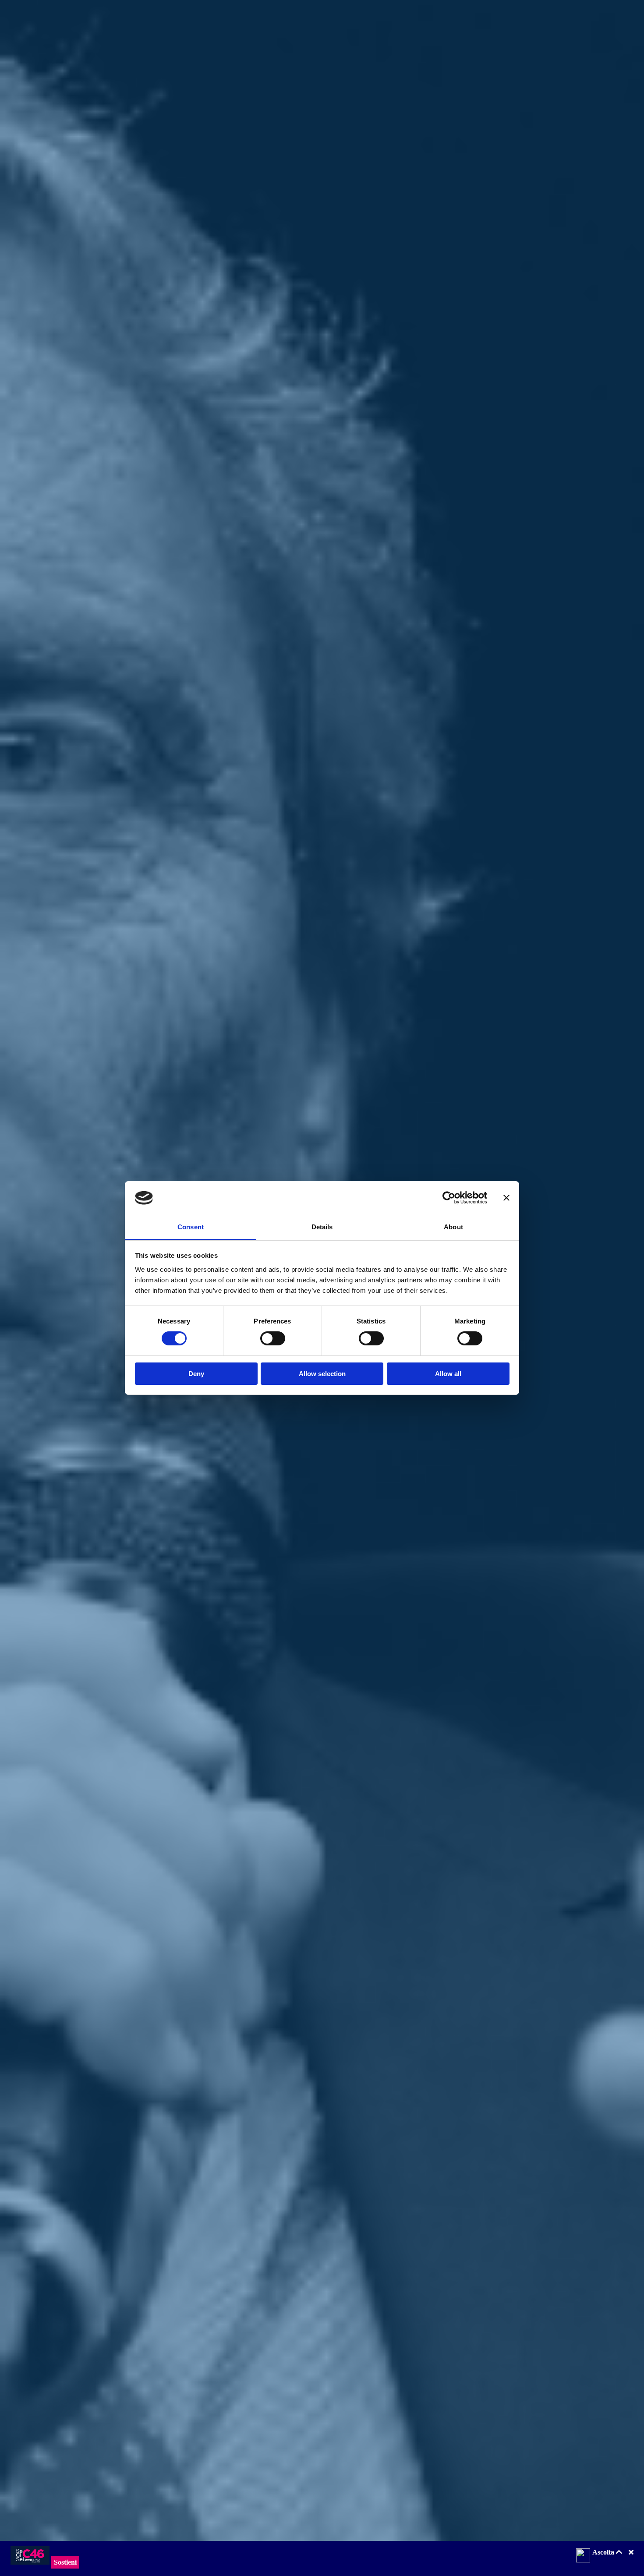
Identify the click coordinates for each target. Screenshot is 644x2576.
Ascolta (604, 2552)
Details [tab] (322, 1227)
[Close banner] (506, 1198)
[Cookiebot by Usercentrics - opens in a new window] (449, 1198)
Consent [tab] (191, 1227)
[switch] (273, 1338)
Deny (196, 1374)
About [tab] (453, 1227)
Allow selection (322, 1374)
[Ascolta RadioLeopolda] (583, 2556)
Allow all (448, 1374)
